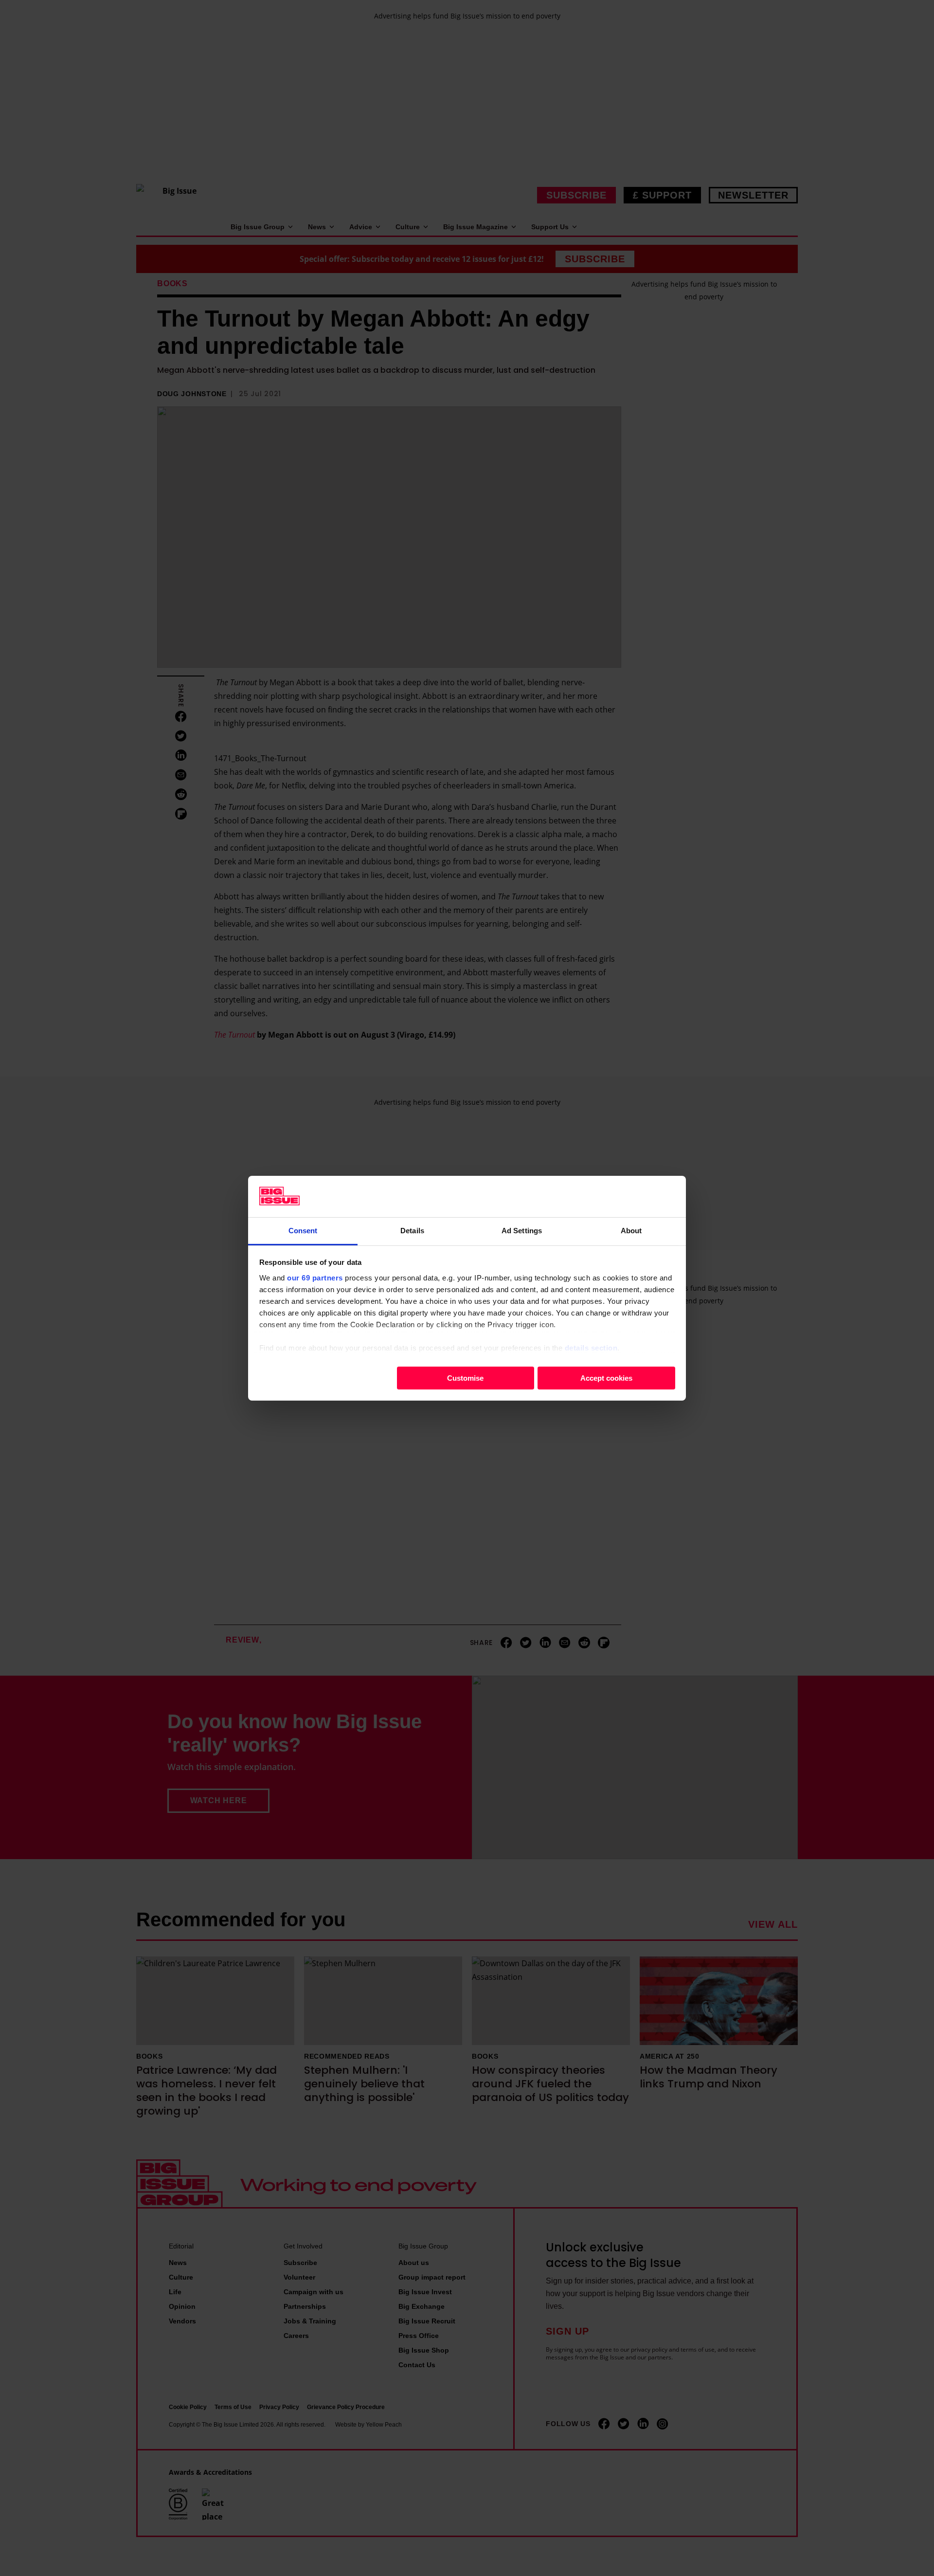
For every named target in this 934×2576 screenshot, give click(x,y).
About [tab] (631, 1230)
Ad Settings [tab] (522, 1230)
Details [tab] (412, 1230)
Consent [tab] (303, 1230)
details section (591, 1347)
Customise (465, 1378)
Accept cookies (606, 1378)
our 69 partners (315, 1277)
